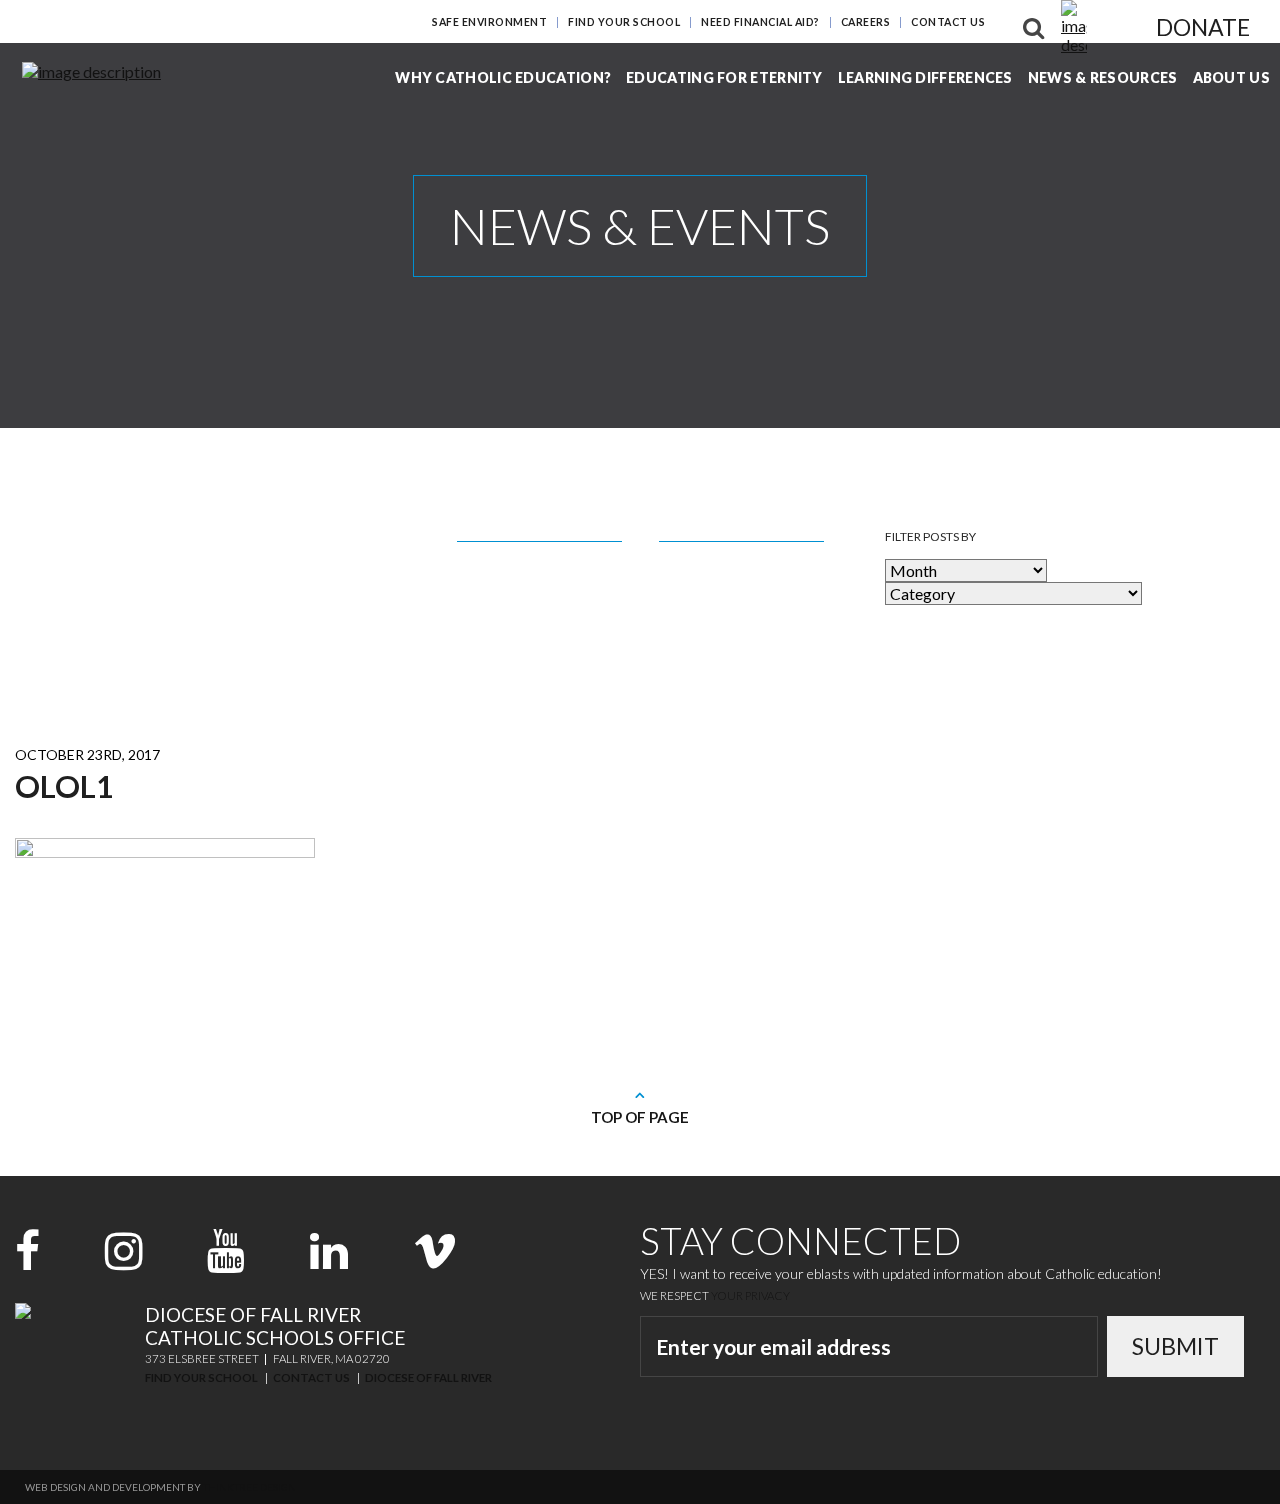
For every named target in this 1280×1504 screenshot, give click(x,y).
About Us (1231, 77)
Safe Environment (489, 22)
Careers (866, 22)
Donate (1203, 27)
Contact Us (948, 22)
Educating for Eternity (724, 77)
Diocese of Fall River (428, 1377)
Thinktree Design (249, 1487)
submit (1175, 1346)
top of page (640, 1117)
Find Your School (624, 22)
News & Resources (1103, 77)
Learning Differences (925, 77)
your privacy (750, 1295)
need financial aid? (760, 22)
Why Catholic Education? (503, 77)
